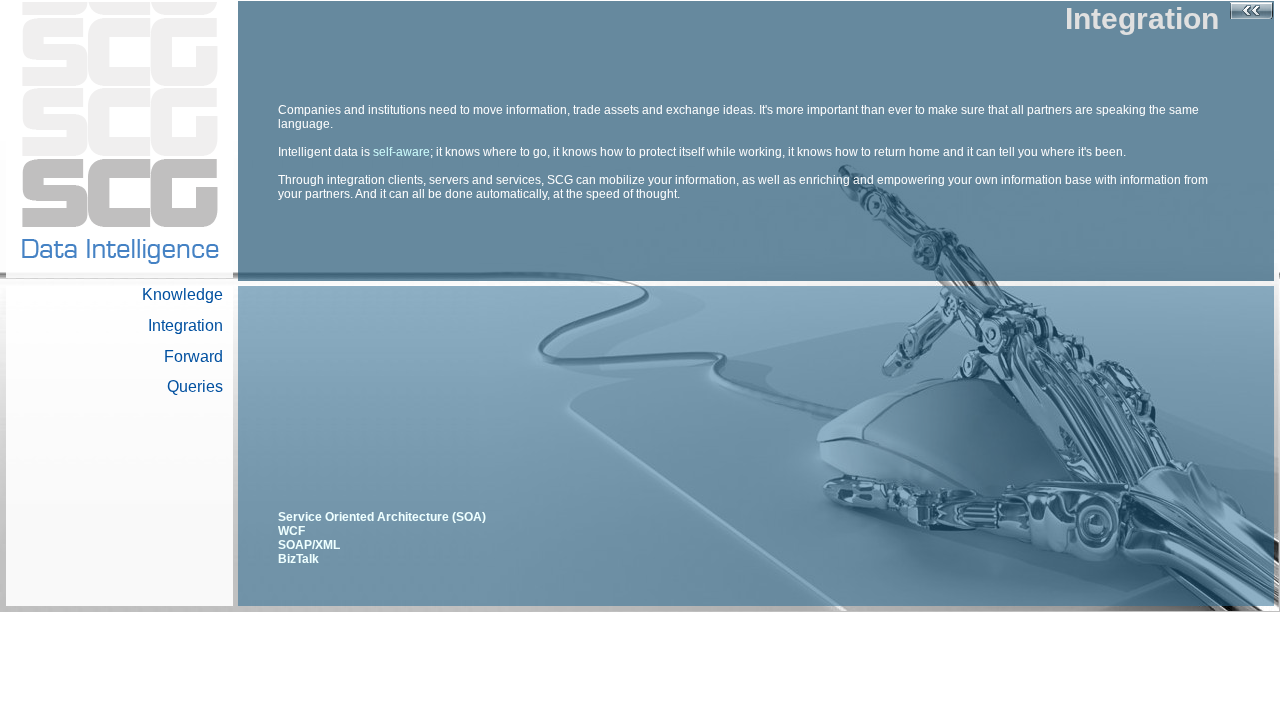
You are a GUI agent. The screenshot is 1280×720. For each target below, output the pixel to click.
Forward (193, 356)
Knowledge (182, 294)
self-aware (401, 152)
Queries (195, 386)
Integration (185, 325)
